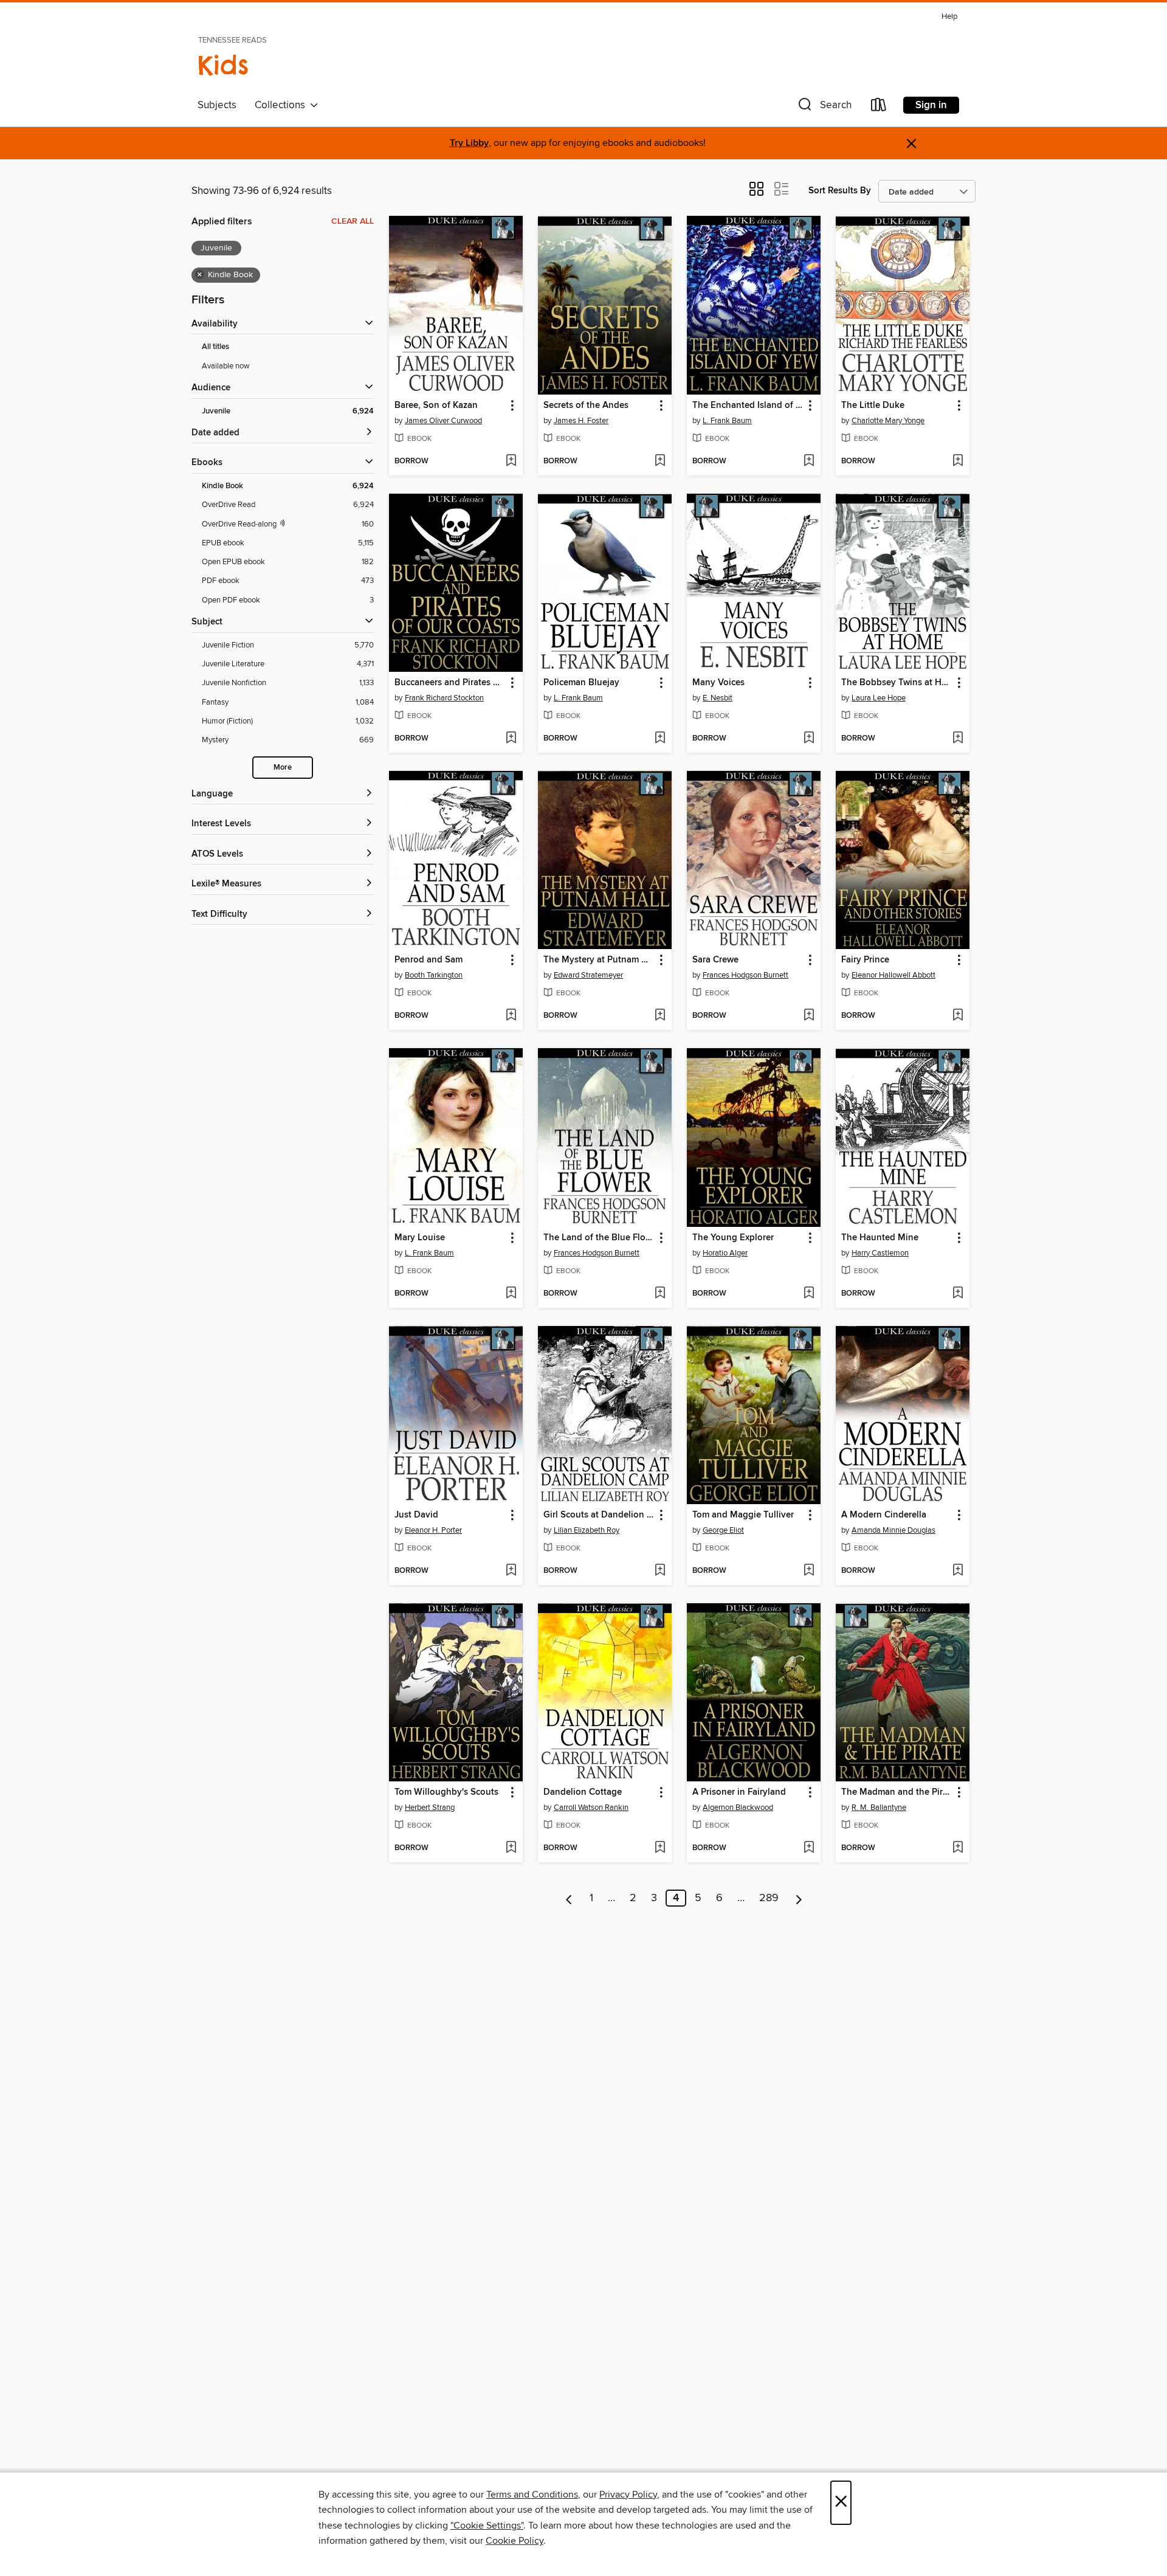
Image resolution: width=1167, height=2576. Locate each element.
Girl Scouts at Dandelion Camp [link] (599, 1515)
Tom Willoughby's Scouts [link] (446, 1792)
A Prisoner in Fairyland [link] (739, 1792)
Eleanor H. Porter (433, 1530)
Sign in (931, 105)
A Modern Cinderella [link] (884, 1515)
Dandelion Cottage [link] (583, 1792)
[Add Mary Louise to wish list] (511, 1294)
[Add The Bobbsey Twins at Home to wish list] (958, 739)
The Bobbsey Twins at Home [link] (897, 683)
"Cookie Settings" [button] (487, 2526)
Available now (226, 366)
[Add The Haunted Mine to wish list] (958, 1294)
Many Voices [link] (718, 683)
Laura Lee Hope (879, 698)
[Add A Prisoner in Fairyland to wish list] (809, 1848)
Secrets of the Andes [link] (586, 406)
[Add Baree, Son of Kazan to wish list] (511, 461)
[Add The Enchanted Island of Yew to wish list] (809, 461)
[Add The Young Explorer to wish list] (809, 1294)
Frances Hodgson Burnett (745, 975)
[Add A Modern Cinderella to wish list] (958, 1571)
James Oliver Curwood (443, 421)
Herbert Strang (430, 1808)
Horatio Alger (725, 1253)
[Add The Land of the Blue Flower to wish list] (660, 1294)
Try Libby (469, 143)
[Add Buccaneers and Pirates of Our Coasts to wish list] (511, 739)
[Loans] (879, 107)
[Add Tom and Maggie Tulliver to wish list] (809, 1571)
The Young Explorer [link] (733, 1238)
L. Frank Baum (727, 421)
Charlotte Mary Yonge (888, 421)
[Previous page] (569, 1898)
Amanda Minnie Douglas (893, 1530)
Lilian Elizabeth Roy (587, 1530)
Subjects (217, 105)
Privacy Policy (628, 2495)
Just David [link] (416, 1515)
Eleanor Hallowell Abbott (893, 975)
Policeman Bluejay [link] (581, 683)
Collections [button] (282, 105)
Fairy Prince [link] (865, 960)
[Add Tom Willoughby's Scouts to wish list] (511, 1848)
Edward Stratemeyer (588, 975)
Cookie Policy (515, 2541)
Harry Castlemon (880, 1253)
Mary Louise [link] (420, 1238)
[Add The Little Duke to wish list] (958, 461)
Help (949, 17)
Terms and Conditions (532, 2495)
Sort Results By (840, 191)
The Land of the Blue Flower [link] (599, 1238)
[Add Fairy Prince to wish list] (958, 1016)
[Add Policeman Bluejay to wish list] (660, 739)
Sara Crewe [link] (715, 960)
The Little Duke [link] (873, 406)
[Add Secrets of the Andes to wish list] (660, 461)
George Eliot (723, 1530)
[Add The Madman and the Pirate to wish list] (958, 1848)
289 (769, 1898)
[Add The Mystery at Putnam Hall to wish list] (660, 1016)
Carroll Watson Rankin (591, 1808)
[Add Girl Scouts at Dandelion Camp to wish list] (660, 1571)
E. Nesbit (718, 698)
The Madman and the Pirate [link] (897, 1792)
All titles (215, 347)
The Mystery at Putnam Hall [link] (599, 960)
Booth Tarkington (434, 975)
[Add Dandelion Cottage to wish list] (660, 1848)
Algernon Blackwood (738, 1808)
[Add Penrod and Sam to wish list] (511, 1016)
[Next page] (799, 1898)
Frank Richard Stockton (444, 698)
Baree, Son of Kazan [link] (436, 406)
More (283, 768)
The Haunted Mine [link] (880, 1238)
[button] (824, 107)
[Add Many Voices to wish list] (809, 739)
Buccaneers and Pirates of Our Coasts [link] (450, 683)
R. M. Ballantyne (879, 1808)
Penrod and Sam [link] (429, 960)
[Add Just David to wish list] (511, 1571)
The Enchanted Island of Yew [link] (748, 406)
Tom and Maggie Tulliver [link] (743, 1515)
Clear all (353, 221)
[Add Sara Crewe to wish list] (809, 1016)
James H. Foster (581, 421)
